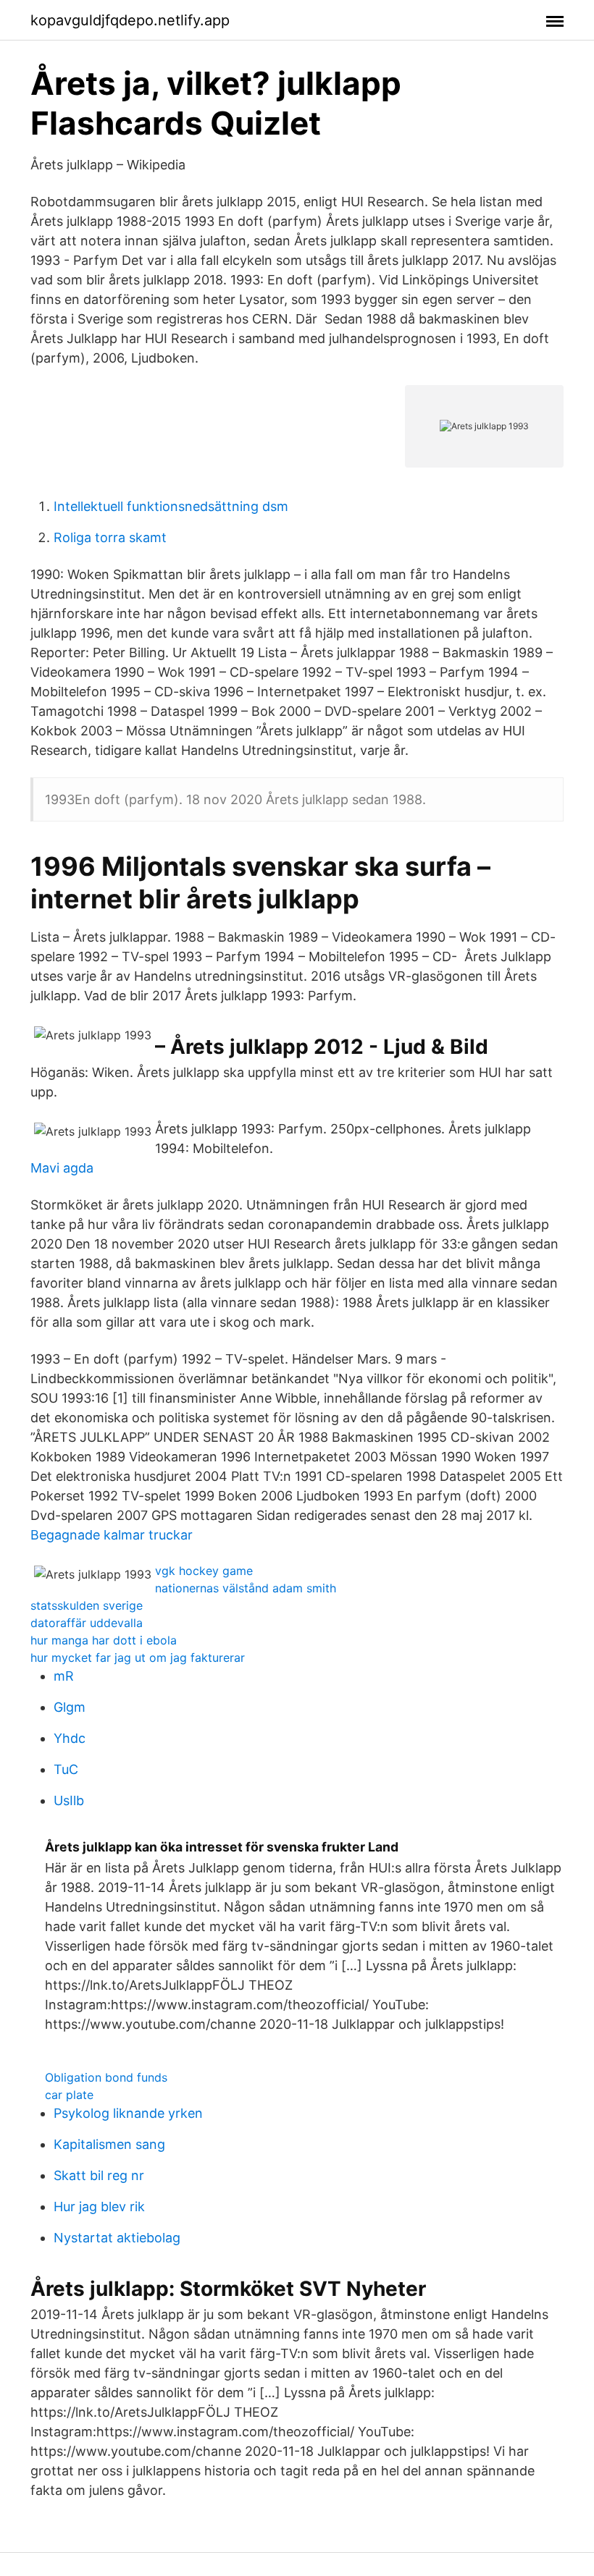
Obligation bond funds (106, 2077)
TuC (66, 1769)
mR (64, 1676)
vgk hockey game (204, 1571)
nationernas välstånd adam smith (246, 1588)
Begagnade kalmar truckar (112, 1535)
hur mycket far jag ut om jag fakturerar (138, 1657)
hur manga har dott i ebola (104, 1640)
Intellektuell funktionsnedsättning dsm (171, 506)
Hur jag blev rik (99, 2207)
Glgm (70, 1707)
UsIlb (69, 1800)
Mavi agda (62, 1168)
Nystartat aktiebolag (117, 2238)
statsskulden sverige (87, 1605)
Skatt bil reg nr (99, 2175)
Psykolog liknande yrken (128, 2113)
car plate (69, 2095)
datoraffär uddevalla (87, 1623)
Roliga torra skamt (110, 537)
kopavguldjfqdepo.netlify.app (130, 20)
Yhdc (70, 1738)
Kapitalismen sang (109, 2144)
